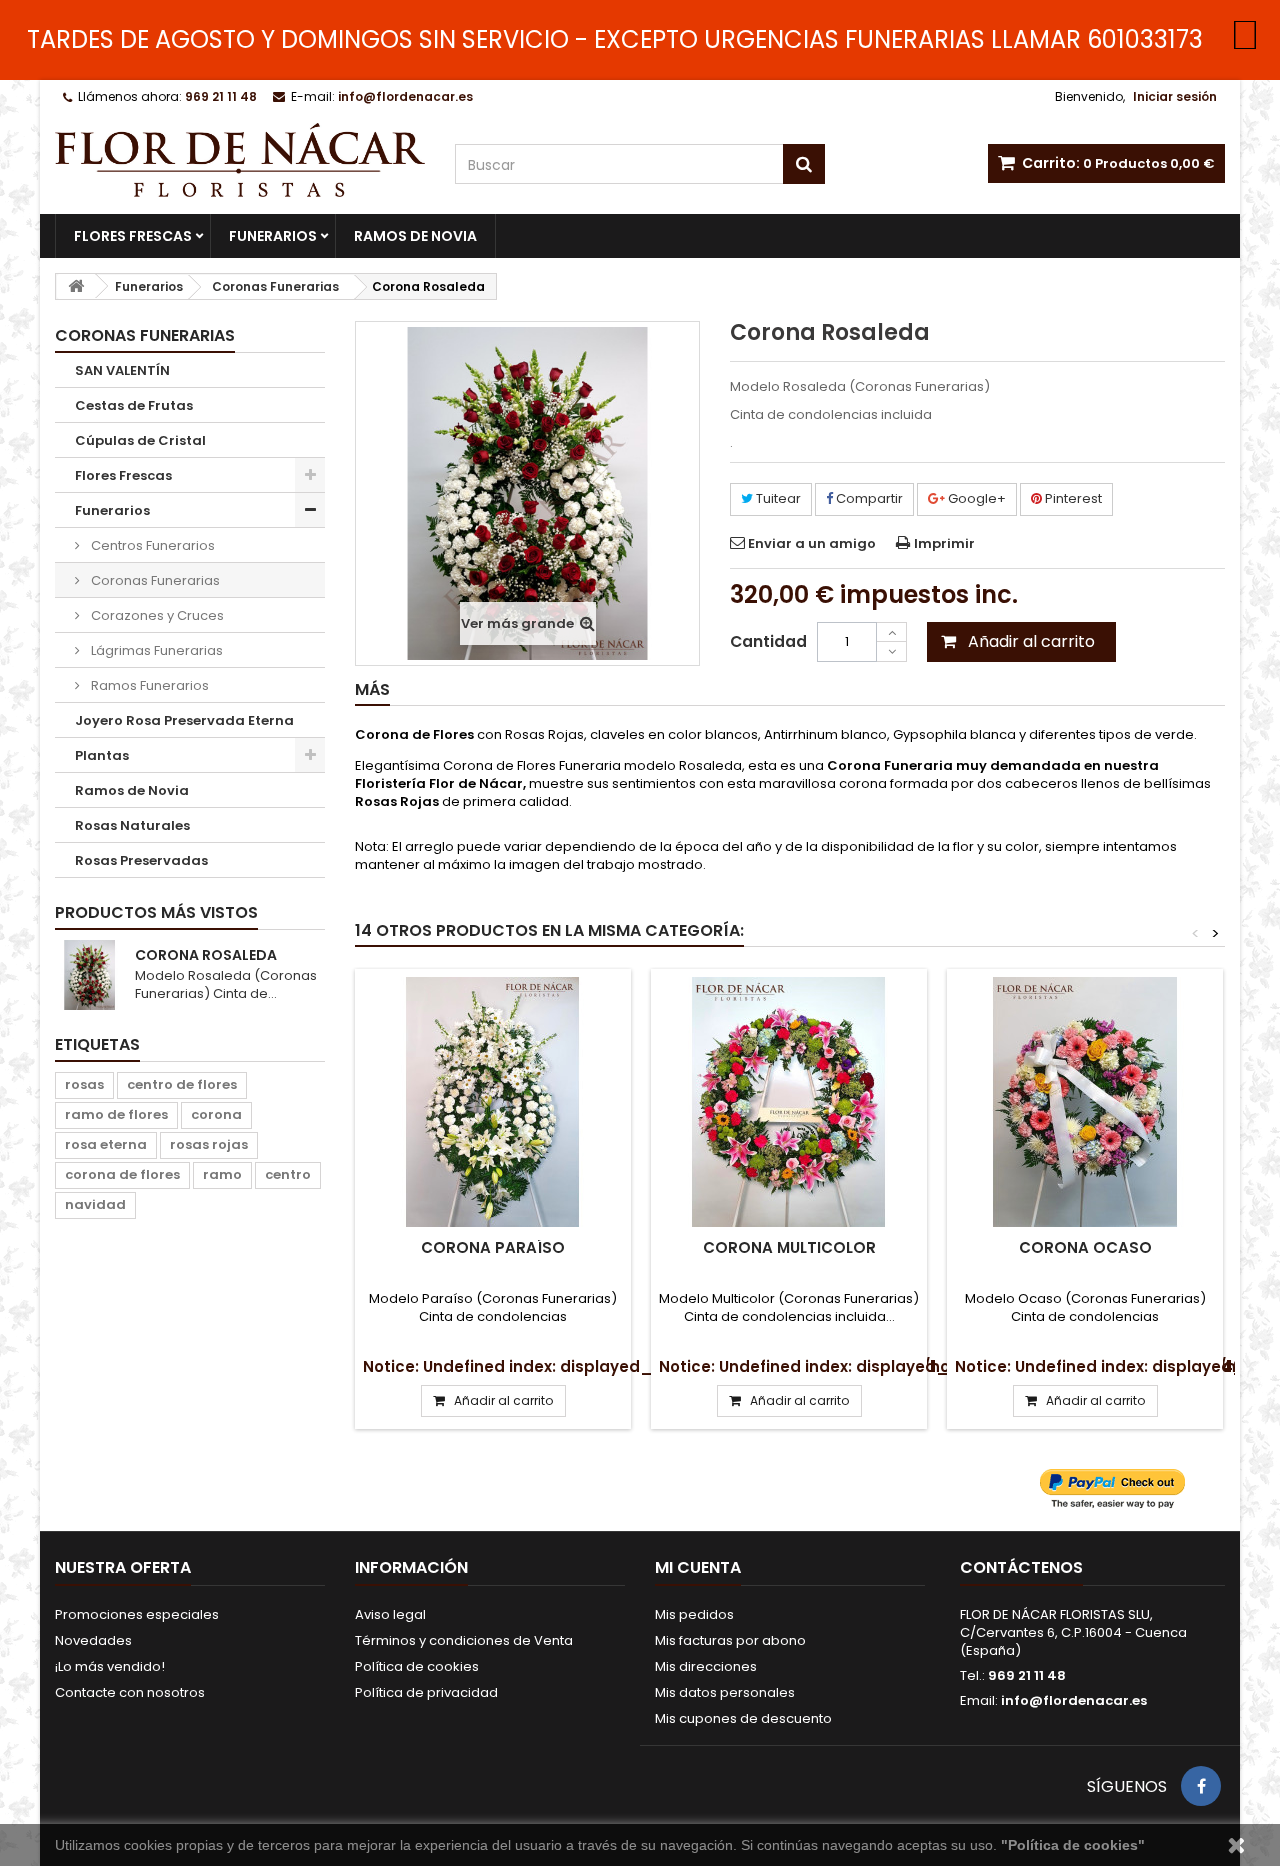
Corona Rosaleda (206, 955)
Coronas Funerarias (154, 580)
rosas (84, 1084)
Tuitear (777, 498)
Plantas (102, 755)
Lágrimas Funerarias (155, 650)
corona (216, 1114)
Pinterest (1072, 498)
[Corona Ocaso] (1085, 1102)
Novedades (93, 1640)
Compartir (868, 498)
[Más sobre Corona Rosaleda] (90, 975)
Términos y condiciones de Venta (464, 1640)
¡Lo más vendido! (110, 1666)
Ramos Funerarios (148, 685)
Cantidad (768, 641)
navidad (95, 1204)
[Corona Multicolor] (789, 1102)
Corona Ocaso (1085, 1247)
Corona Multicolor (789, 1247)
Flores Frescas (133, 236)
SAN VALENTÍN (122, 370)
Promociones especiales (137, 1614)
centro (288, 1174)
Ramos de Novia (415, 236)
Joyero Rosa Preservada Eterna (184, 720)
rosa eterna (106, 1144)
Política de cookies (417, 1666)
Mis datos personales (725, 1692)
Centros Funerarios (151, 545)
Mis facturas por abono (730, 1640)
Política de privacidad (426, 1692)
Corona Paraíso (493, 1247)
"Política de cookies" (1073, 1845)
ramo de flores (116, 1114)
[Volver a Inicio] (76, 286)
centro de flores (182, 1084)
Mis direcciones (706, 1666)
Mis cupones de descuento (743, 1718)
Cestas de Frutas (134, 405)
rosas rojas (209, 1144)
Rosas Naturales (132, 825)
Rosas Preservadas (141, 860)
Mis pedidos (694, 1614)
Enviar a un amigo (812, 543)
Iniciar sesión (1175, 96)
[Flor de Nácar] (240, 160)
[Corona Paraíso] (493, 1102)
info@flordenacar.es (1074, 1700)
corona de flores (122, 1174)
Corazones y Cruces (156, 615)
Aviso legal (390, 1614)
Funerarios (273, 236)
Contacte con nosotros (130, 1692)
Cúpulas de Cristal (140, 440)
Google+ (975, 498)
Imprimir (944, 543)
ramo (222, 1174)
